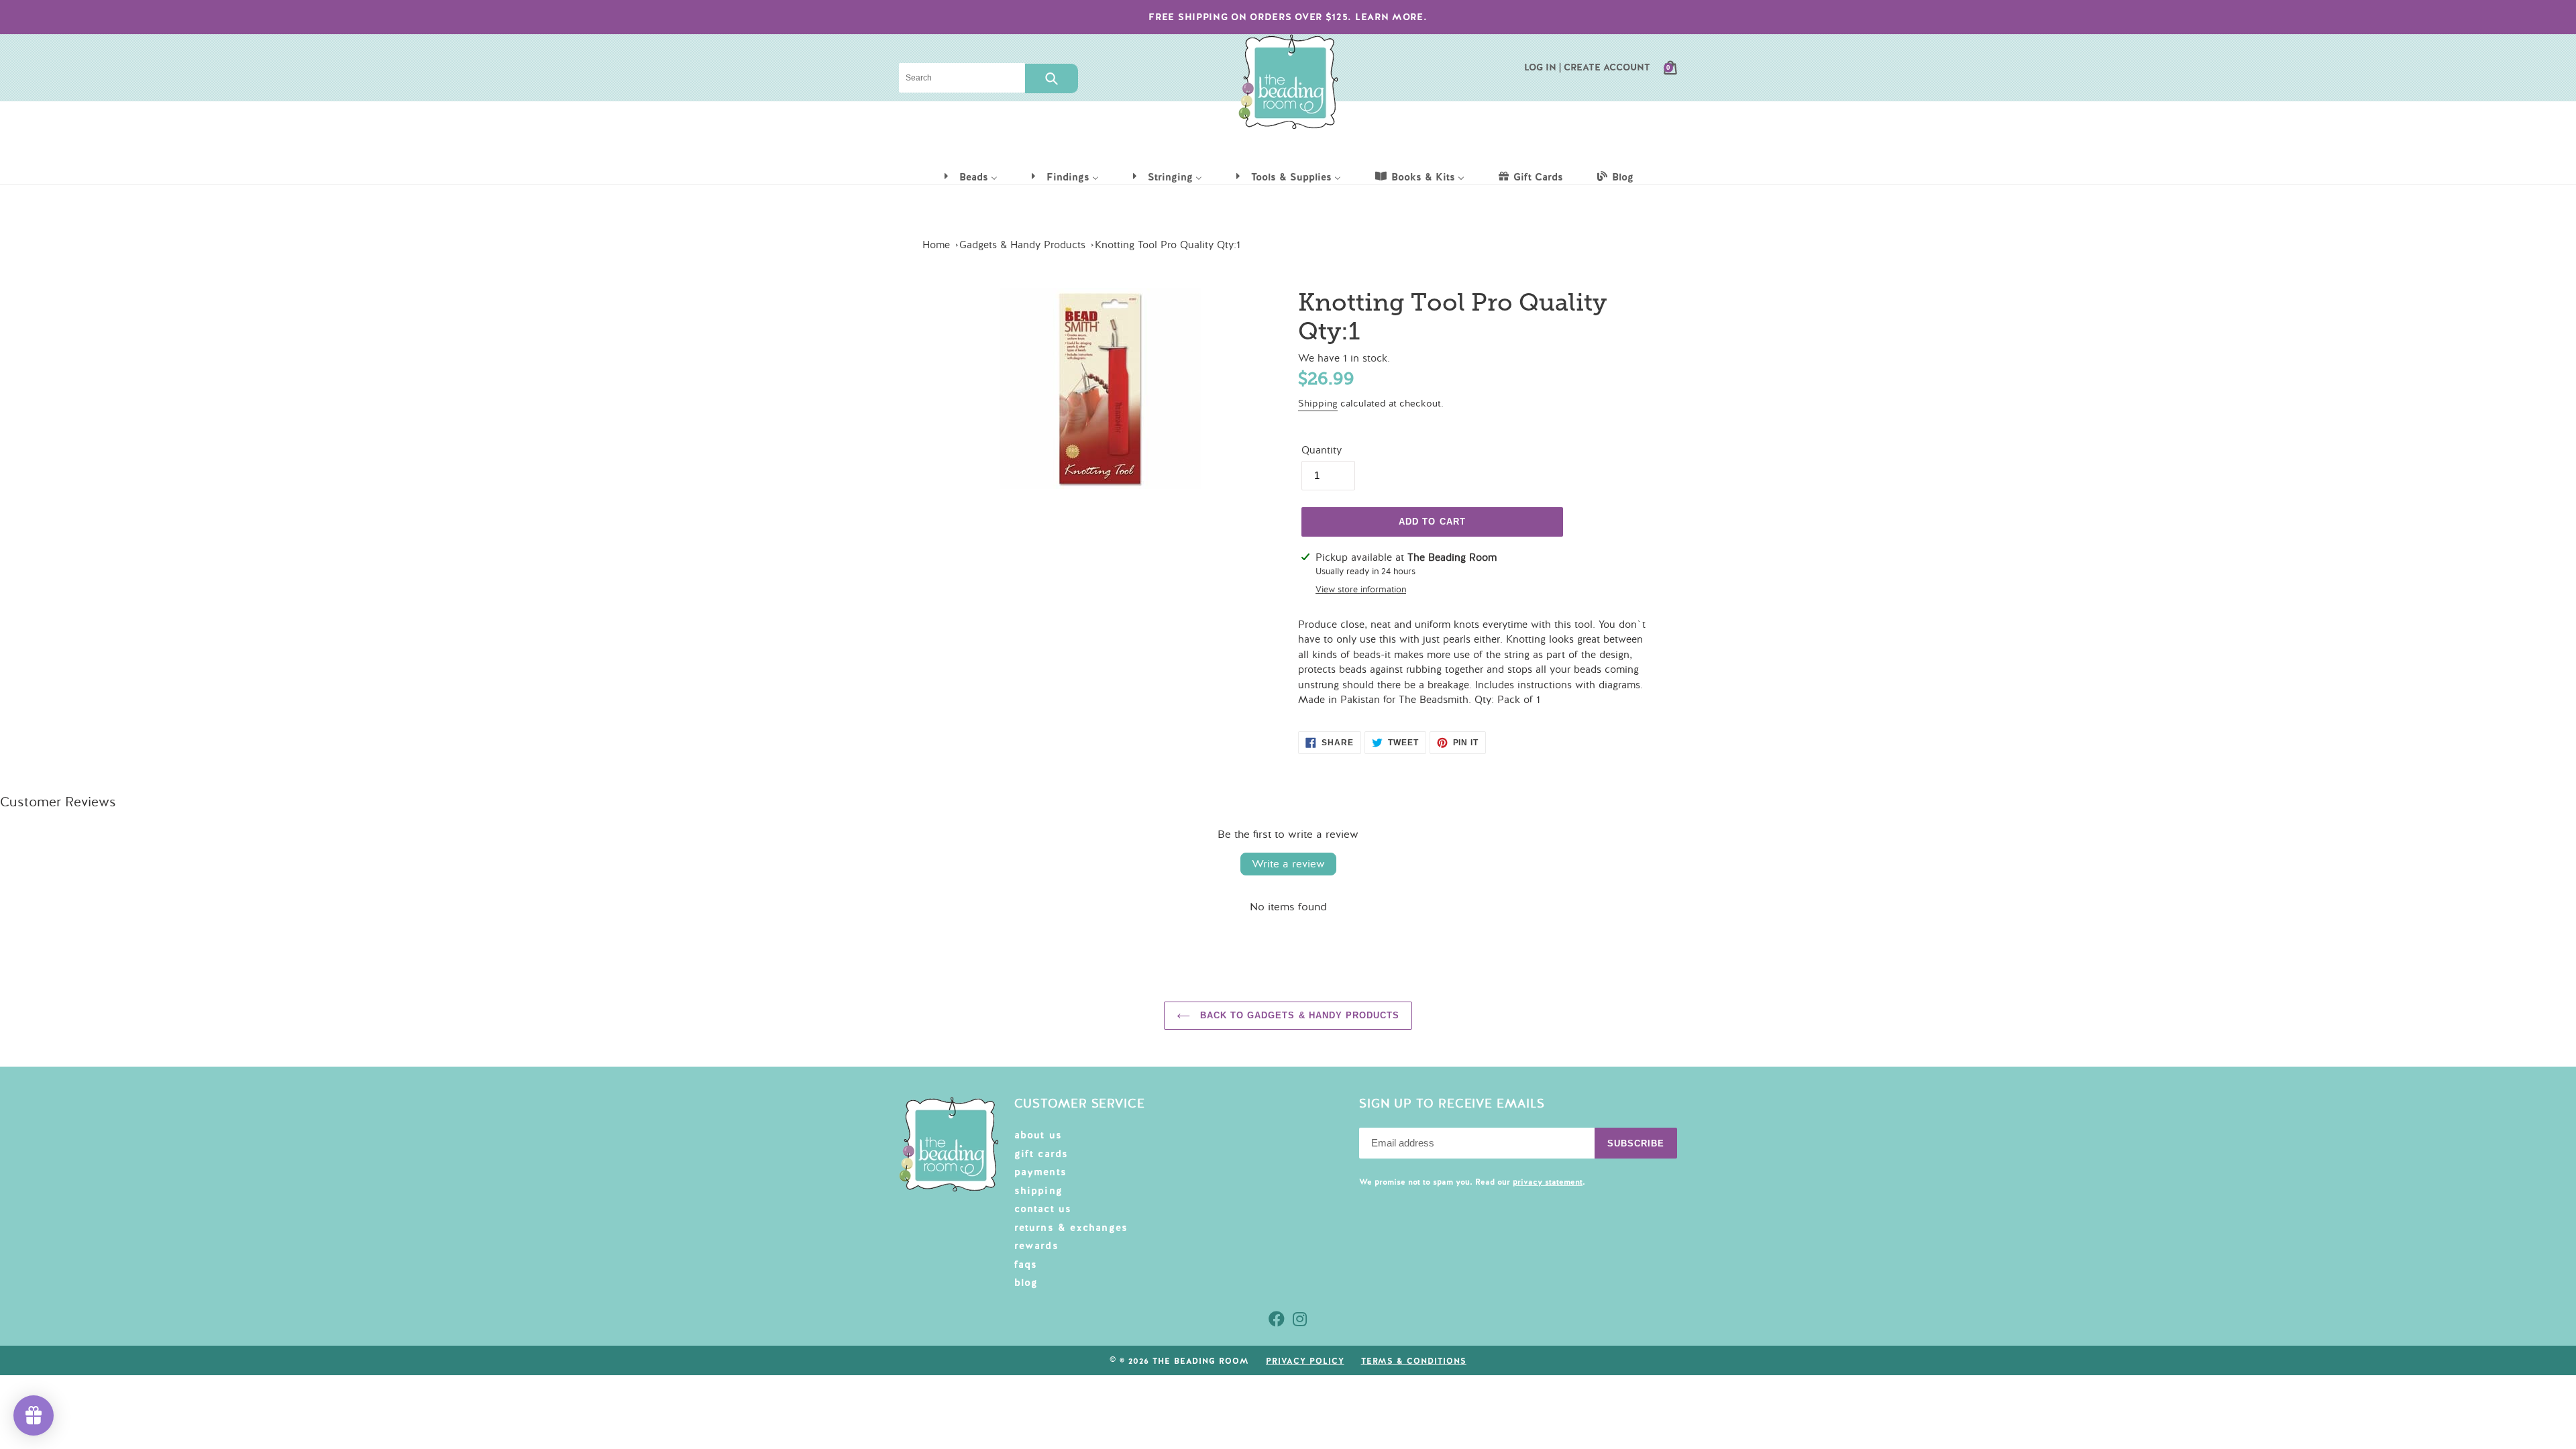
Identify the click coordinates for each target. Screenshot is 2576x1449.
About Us (1038, 1135)
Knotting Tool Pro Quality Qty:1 (1168, 245)
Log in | (1543, 67)
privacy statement (1548, 1182)
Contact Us (1043, 1209)
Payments (1041, 1172)
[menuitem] (970, 176)
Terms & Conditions (1414, 1361)
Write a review (1288, 864)
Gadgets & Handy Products (1022, 245)
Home (936, 245)
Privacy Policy (1305, 1361)
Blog (1026, 1283)
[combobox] (962, 78)
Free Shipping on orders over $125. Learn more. (1288, 17)
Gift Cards (1041, 1154)
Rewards (1036, 1246)
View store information (1361, 590)
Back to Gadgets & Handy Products (1298, 1015)
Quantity (1322, 450)
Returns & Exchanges (1071, 1228)
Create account (1607, 67)
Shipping (1318, 404)
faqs (1026, 1265)
